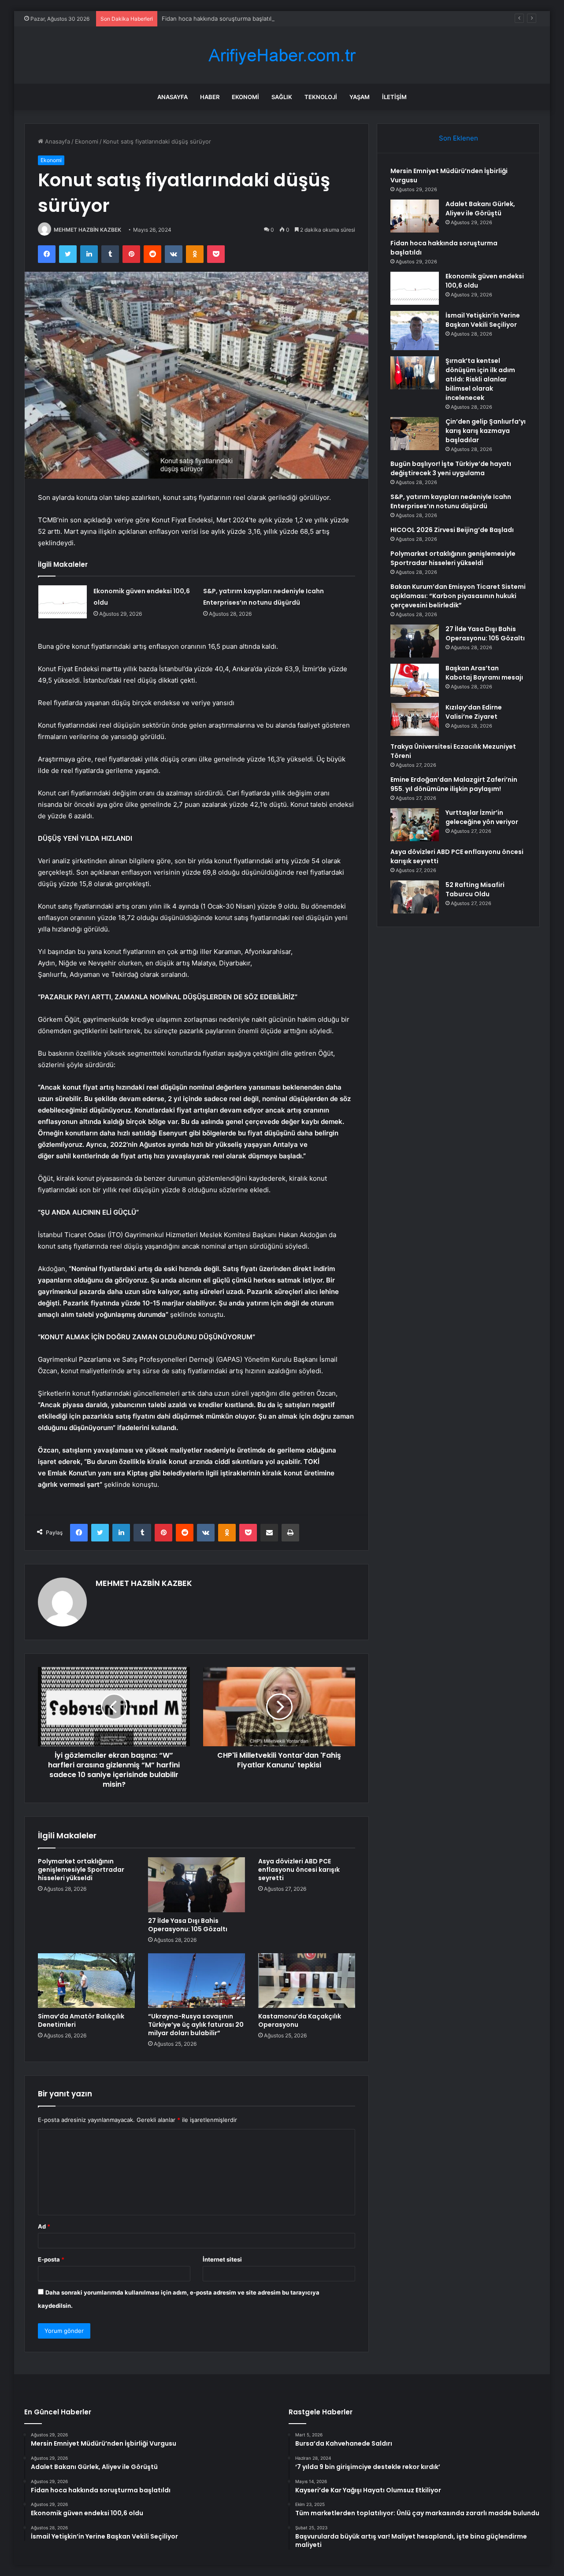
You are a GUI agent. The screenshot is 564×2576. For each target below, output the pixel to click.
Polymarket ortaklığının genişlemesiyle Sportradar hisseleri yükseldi (81, 1870)
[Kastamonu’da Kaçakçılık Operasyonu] (307, 1981)
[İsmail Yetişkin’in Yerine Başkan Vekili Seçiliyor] (415, 331)
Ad (44, 2226)
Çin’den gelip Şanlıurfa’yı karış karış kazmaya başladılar (486, 431)
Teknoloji (321, 97)
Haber (210, 97)
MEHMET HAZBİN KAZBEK (87, 230)
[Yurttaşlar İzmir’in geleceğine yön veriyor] (415, 825)
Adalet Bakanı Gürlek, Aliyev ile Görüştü (480, 209)
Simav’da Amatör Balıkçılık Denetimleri (81, 2020)
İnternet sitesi (222, 2259)
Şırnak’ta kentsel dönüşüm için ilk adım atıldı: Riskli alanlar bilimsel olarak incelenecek (480, 379)
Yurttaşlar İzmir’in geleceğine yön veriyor (482, 817)
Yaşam (360, 97)
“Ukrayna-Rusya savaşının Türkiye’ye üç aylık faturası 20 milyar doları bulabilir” (196, 2025)
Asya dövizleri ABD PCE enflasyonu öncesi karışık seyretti (299, 1870)
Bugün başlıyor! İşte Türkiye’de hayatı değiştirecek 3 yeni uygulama (451, 468)
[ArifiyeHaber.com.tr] (282, 55)
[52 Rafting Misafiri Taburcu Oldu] (415, 897)
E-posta (51, 2259)
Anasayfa (173, 97)
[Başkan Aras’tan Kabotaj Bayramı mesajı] (415, 680)
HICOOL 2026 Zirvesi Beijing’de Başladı (452, 530)
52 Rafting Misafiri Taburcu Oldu (475, 889)
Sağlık (282, 97)
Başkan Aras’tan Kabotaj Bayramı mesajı (484, 673)
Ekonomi (245, 97)
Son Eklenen (458, 138)
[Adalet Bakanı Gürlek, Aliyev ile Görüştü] (415, 216)
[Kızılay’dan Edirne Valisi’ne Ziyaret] (415, 719)
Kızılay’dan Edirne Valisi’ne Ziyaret (474, 712)
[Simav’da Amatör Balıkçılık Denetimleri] (86, 1981)
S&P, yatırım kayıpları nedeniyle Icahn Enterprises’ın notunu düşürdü (451, 501)
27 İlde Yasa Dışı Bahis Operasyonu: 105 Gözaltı (188, 1925)
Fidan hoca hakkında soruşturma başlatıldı (219, 18)
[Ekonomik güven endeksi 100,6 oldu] (63, 602)
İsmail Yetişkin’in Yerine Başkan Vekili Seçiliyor (483, 320)
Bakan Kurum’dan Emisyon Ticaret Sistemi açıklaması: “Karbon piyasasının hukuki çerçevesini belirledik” (458, 596)
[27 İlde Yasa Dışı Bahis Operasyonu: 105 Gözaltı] (197, 1885)
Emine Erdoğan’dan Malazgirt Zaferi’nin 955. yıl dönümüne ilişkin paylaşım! (454, 784)
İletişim (394, 97)
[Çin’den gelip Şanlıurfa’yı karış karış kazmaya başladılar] (415, 434)
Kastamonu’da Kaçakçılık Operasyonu (300, 2020)
